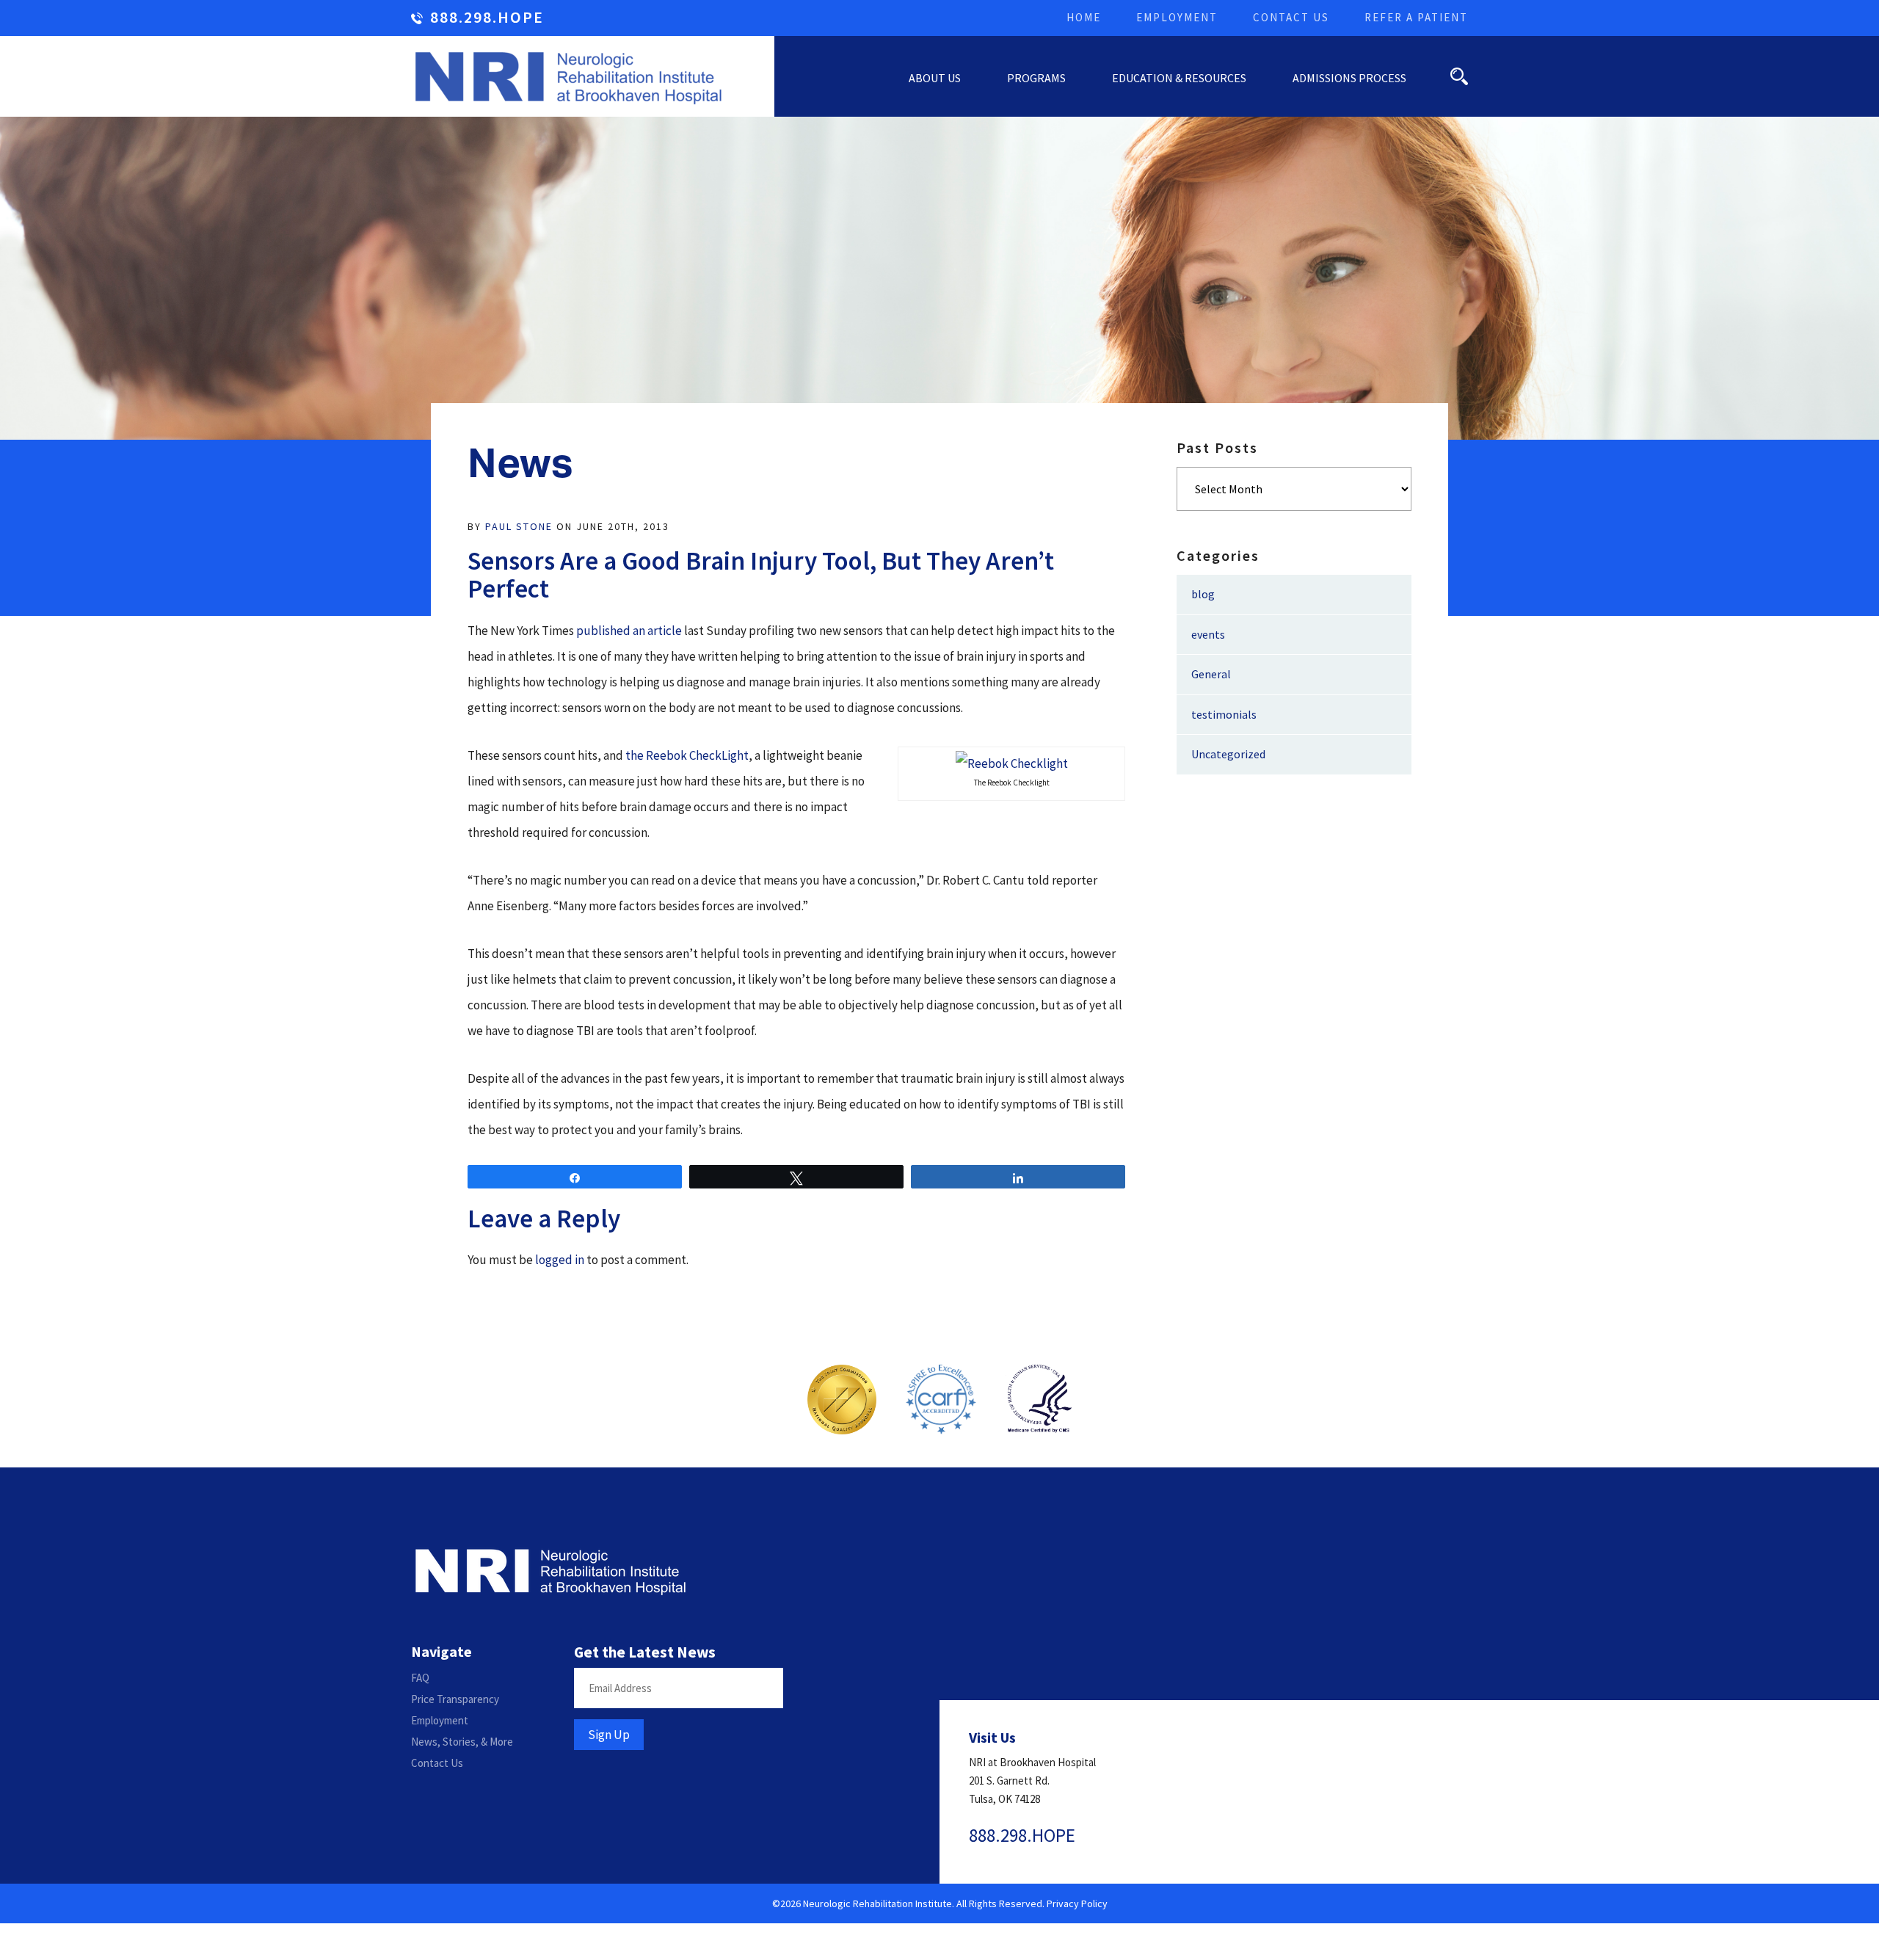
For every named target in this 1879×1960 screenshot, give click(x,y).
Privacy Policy (1077, 1903)
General (1211, 674)
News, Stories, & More (462, 1742)
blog (1203, 594)
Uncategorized (1228, 754)
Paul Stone (519, 526)
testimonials (1224, 714)
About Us (935, 78)
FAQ (420, 1678)
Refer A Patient (1416, 17)
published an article (629, 631)
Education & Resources (1179, 78)
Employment (1177, 17)
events (1208, 634)
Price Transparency (455, 1699)
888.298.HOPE (487, 18)
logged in (560, 1260)
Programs (1036, 78)
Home (1084, 17)
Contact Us (1291, 17)
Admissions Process (1349, 78)
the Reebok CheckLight (687, 755)
